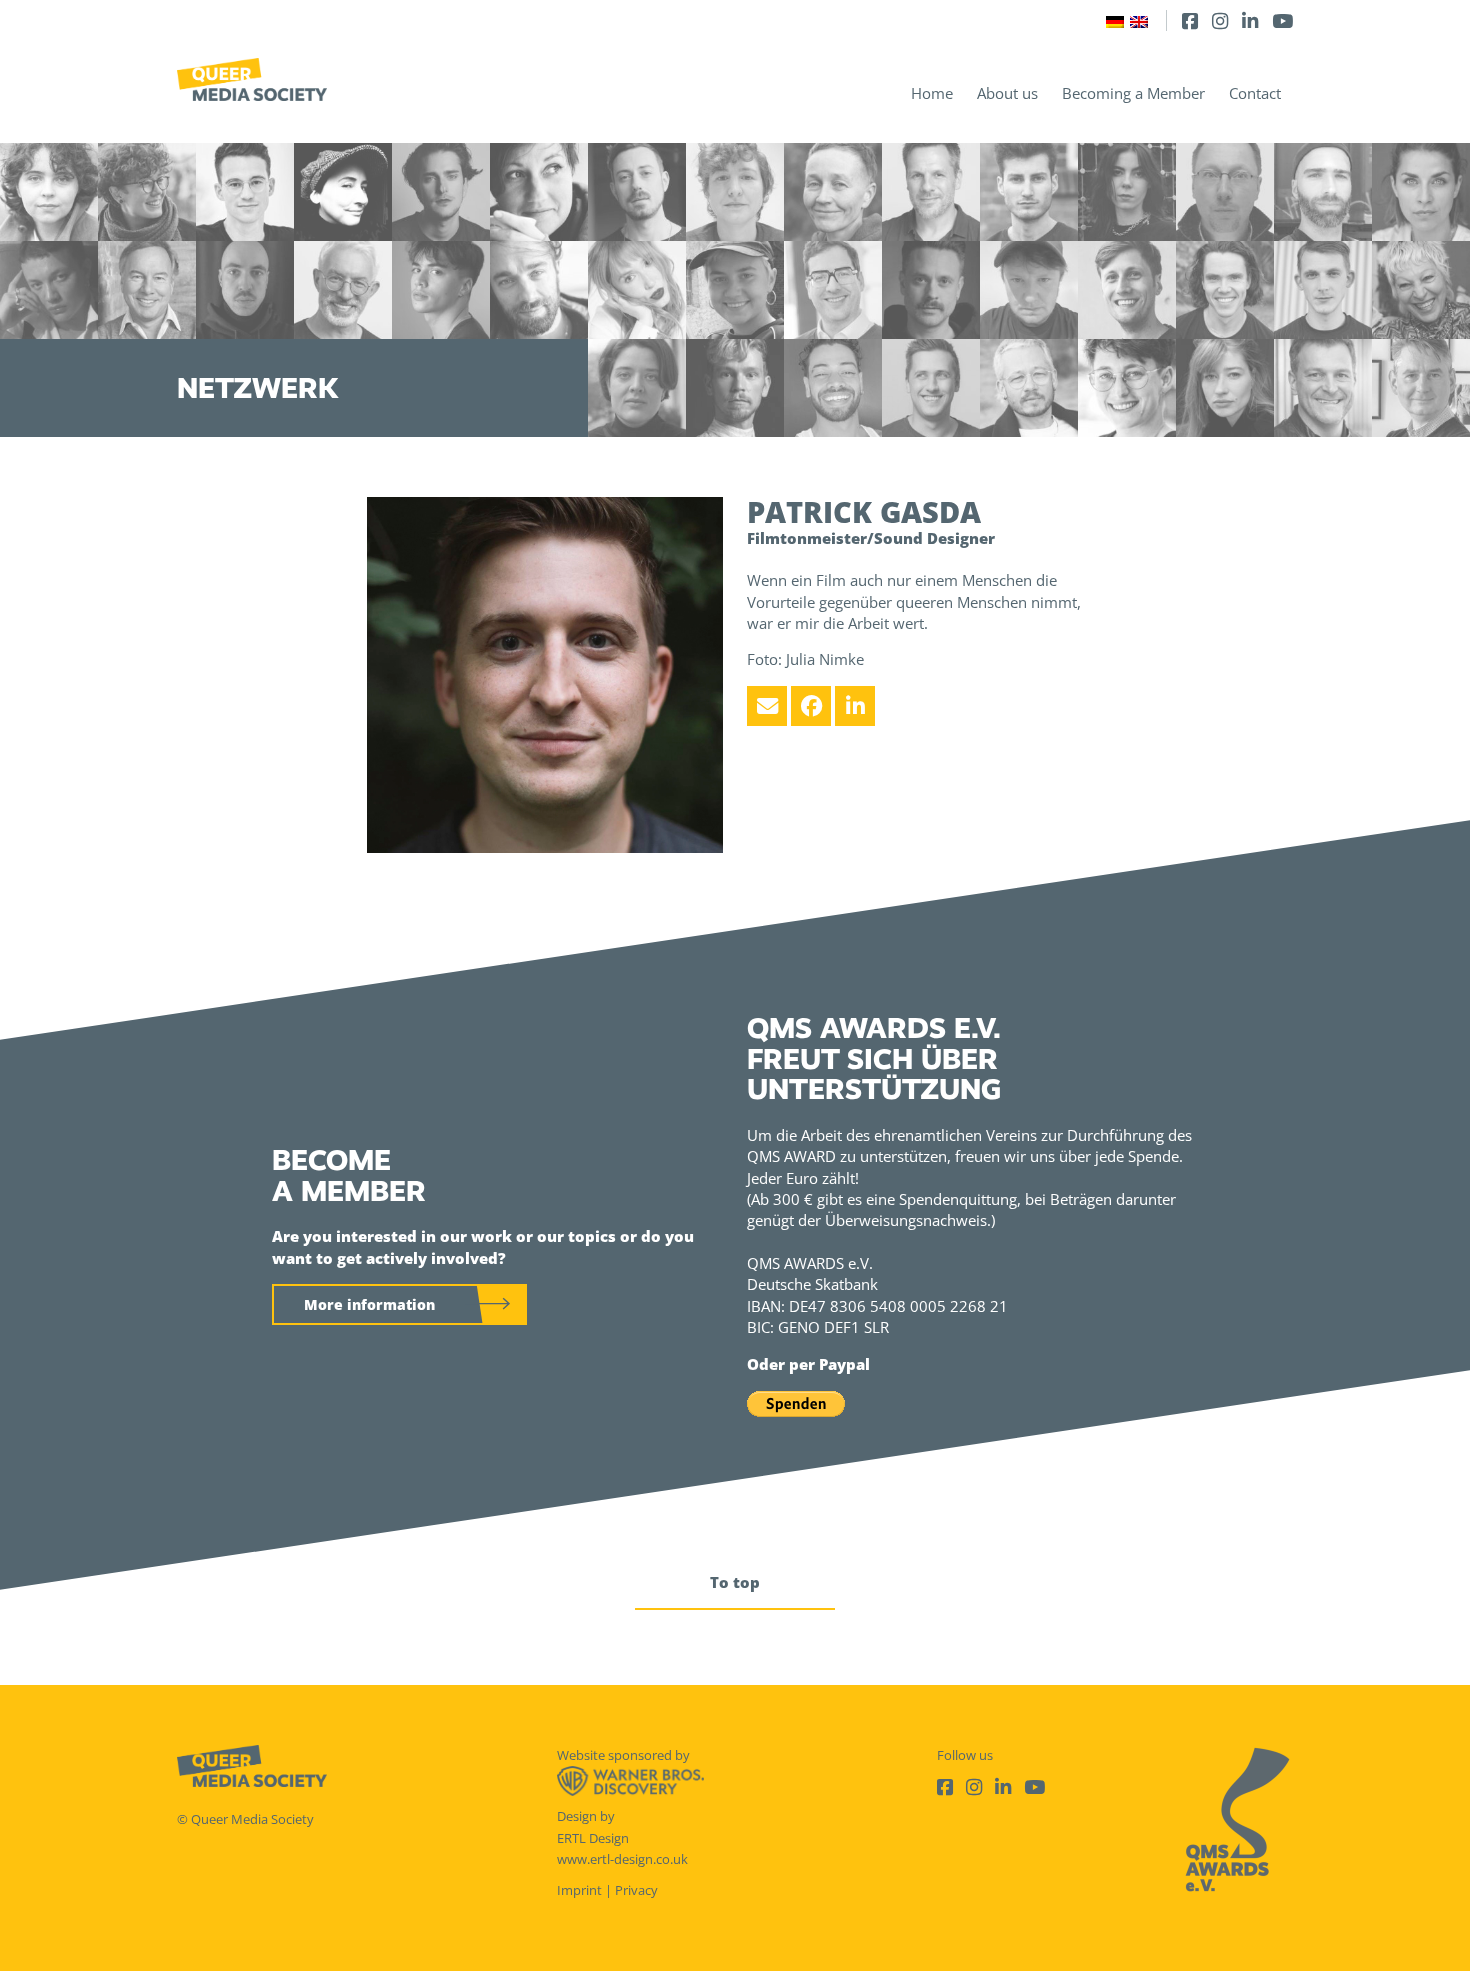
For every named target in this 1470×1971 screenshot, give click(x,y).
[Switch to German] (1115, 20)
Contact (1255, 93)
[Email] (767, 706)
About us (1007, 93)
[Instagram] (1220, 20)
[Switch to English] (1139, 20)
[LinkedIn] (1250, 20)
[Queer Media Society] (252, 79)
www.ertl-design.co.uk (622, 1859)
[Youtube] (1282, 20)
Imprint (579, 1890)
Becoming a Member (1133, 93)
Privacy (636, 1890)
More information (369, 1304)
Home (932, 93)
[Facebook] (1190, 20)
